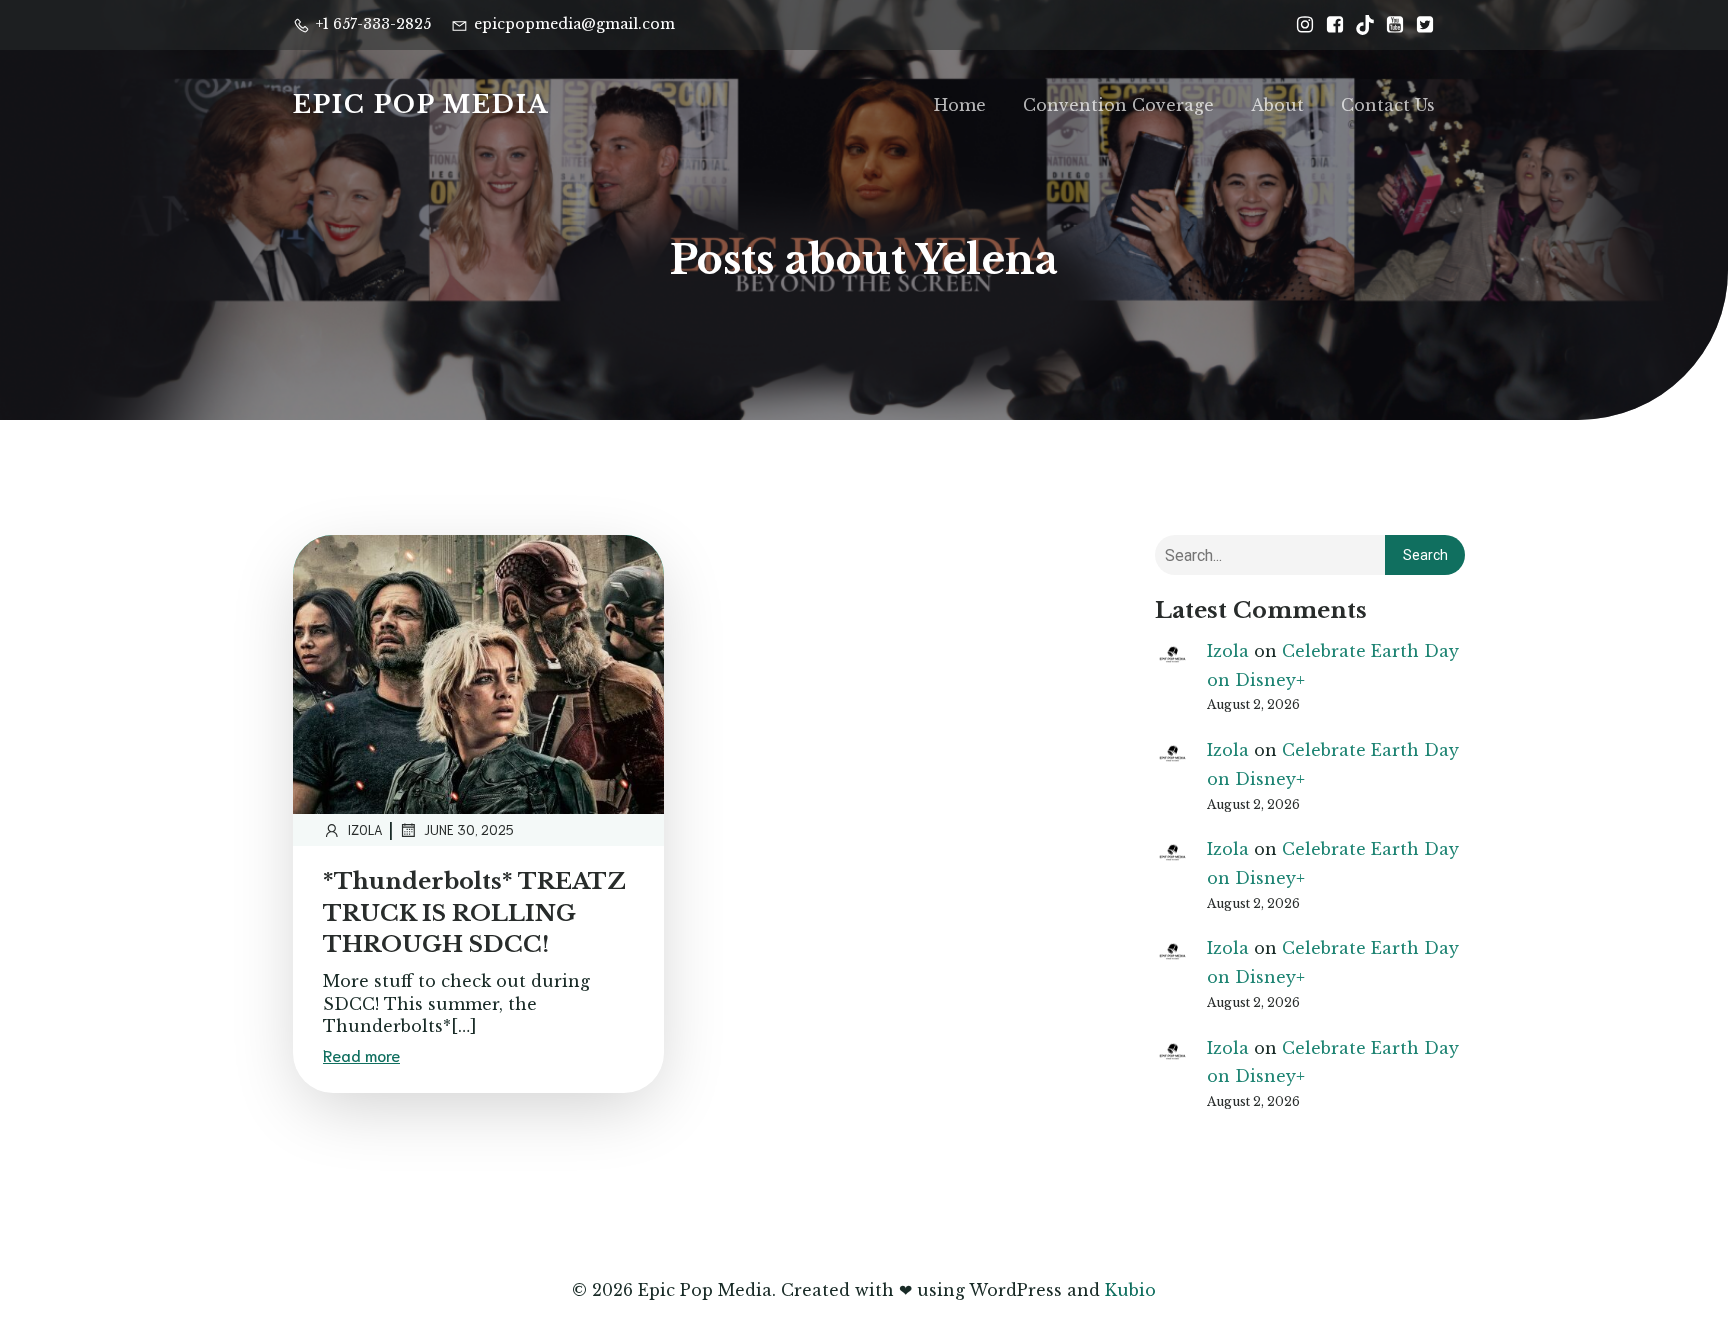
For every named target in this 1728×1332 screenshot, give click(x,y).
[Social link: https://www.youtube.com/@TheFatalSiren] (1390, 25)
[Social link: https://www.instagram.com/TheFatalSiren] (1300, 25)
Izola (365, 829)
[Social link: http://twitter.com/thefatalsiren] (1420, 25)
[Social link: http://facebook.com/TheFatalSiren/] (1330, 25)
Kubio (1130, 1290)
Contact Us (1388, 105)
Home (960, 105)
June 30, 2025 (469, 829)
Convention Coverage (1118, 105)
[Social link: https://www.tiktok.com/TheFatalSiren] (1360, 25)
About (1277, 105)
